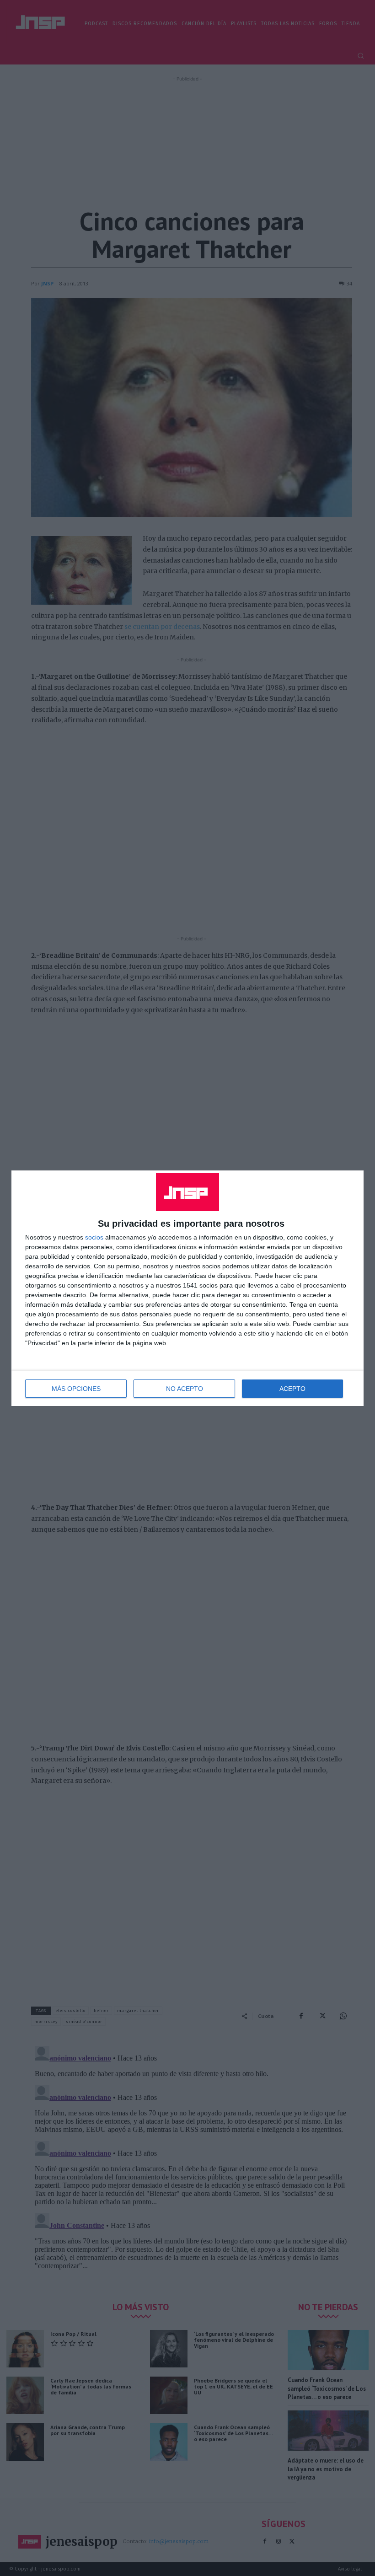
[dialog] (187, 1288)
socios (94, 1237)
